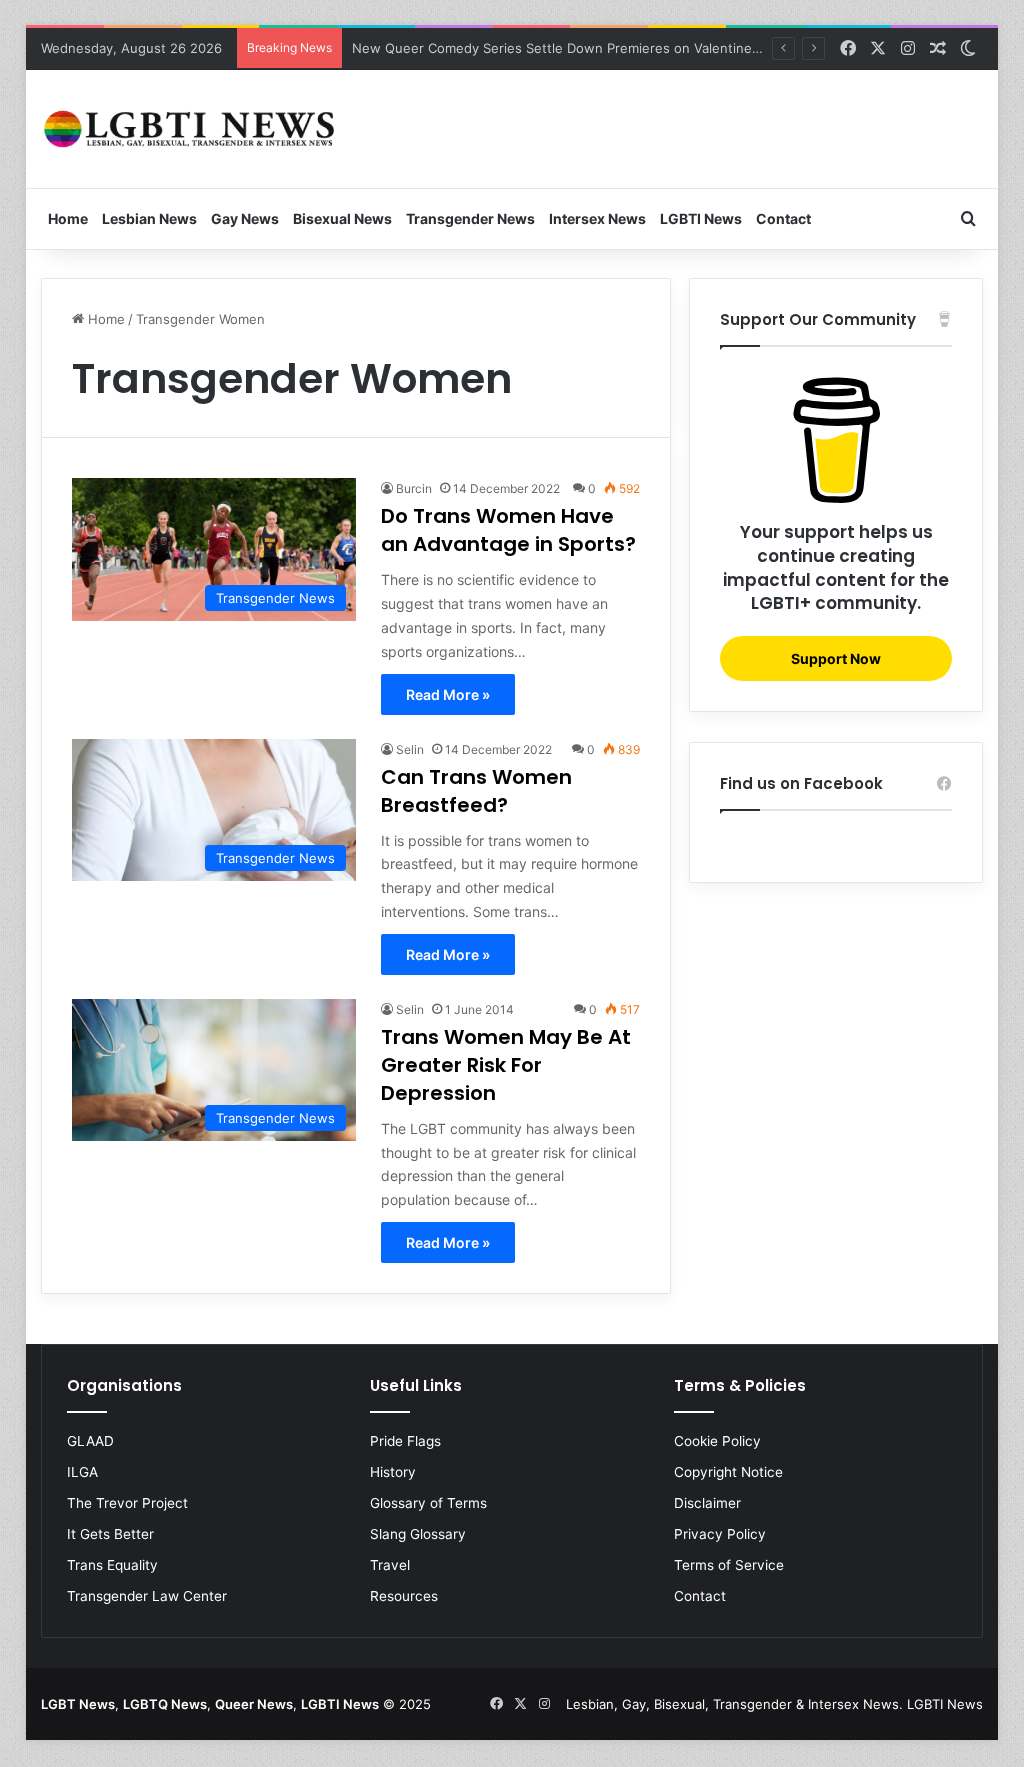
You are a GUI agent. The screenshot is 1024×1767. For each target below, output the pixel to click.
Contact (783, 218)
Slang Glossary (418, 1534)
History (393, 1472)
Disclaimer (707, 1503)
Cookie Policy (717, 1441)
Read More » (448, 694)
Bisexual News (342, 218)
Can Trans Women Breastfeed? (476, 791)
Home (68, 218)
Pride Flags (405, 1441)
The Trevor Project (127, 1503)
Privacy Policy (720, 1534)
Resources (404, 1596)
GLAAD (90, 1441)
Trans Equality (112, 1565)
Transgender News (470, 218)
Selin (410, 749)
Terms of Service (729, 1565)
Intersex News (597, 218)
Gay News (245, 218)
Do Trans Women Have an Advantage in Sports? (508, 530)
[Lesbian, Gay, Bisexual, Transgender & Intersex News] (191, 129)
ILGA (82, 1472)
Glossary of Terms (428, 1503)
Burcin (414, 488)
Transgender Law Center (147, 1596)
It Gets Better (110, 1534)
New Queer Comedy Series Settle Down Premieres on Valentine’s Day (569, 48)
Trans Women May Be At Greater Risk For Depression (506, 1065)
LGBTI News (701, 218)
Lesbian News (149, 218)
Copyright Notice (728, 1472)
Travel (390, 1565)
